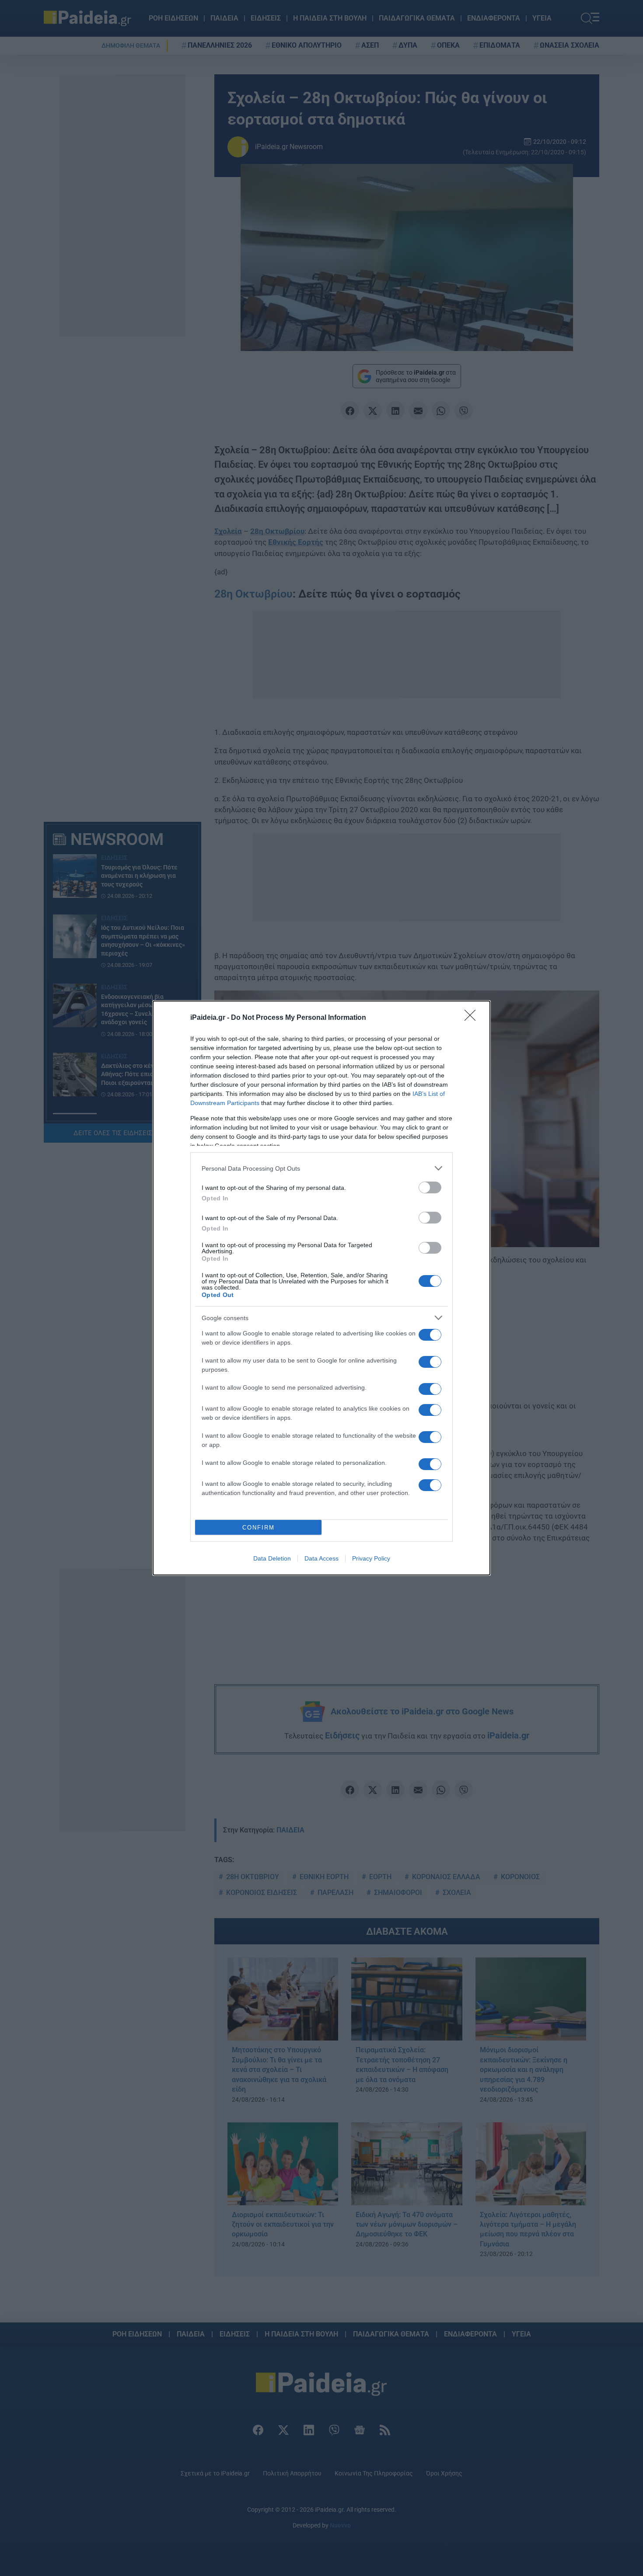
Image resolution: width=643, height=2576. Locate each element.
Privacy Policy (371, 1558)
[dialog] (321, 1288)
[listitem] (321, 1168)
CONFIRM (259, 1528)
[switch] (430, 1187)
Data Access (321, 1558)
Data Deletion (272, 1558)
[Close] (473, 1018)
